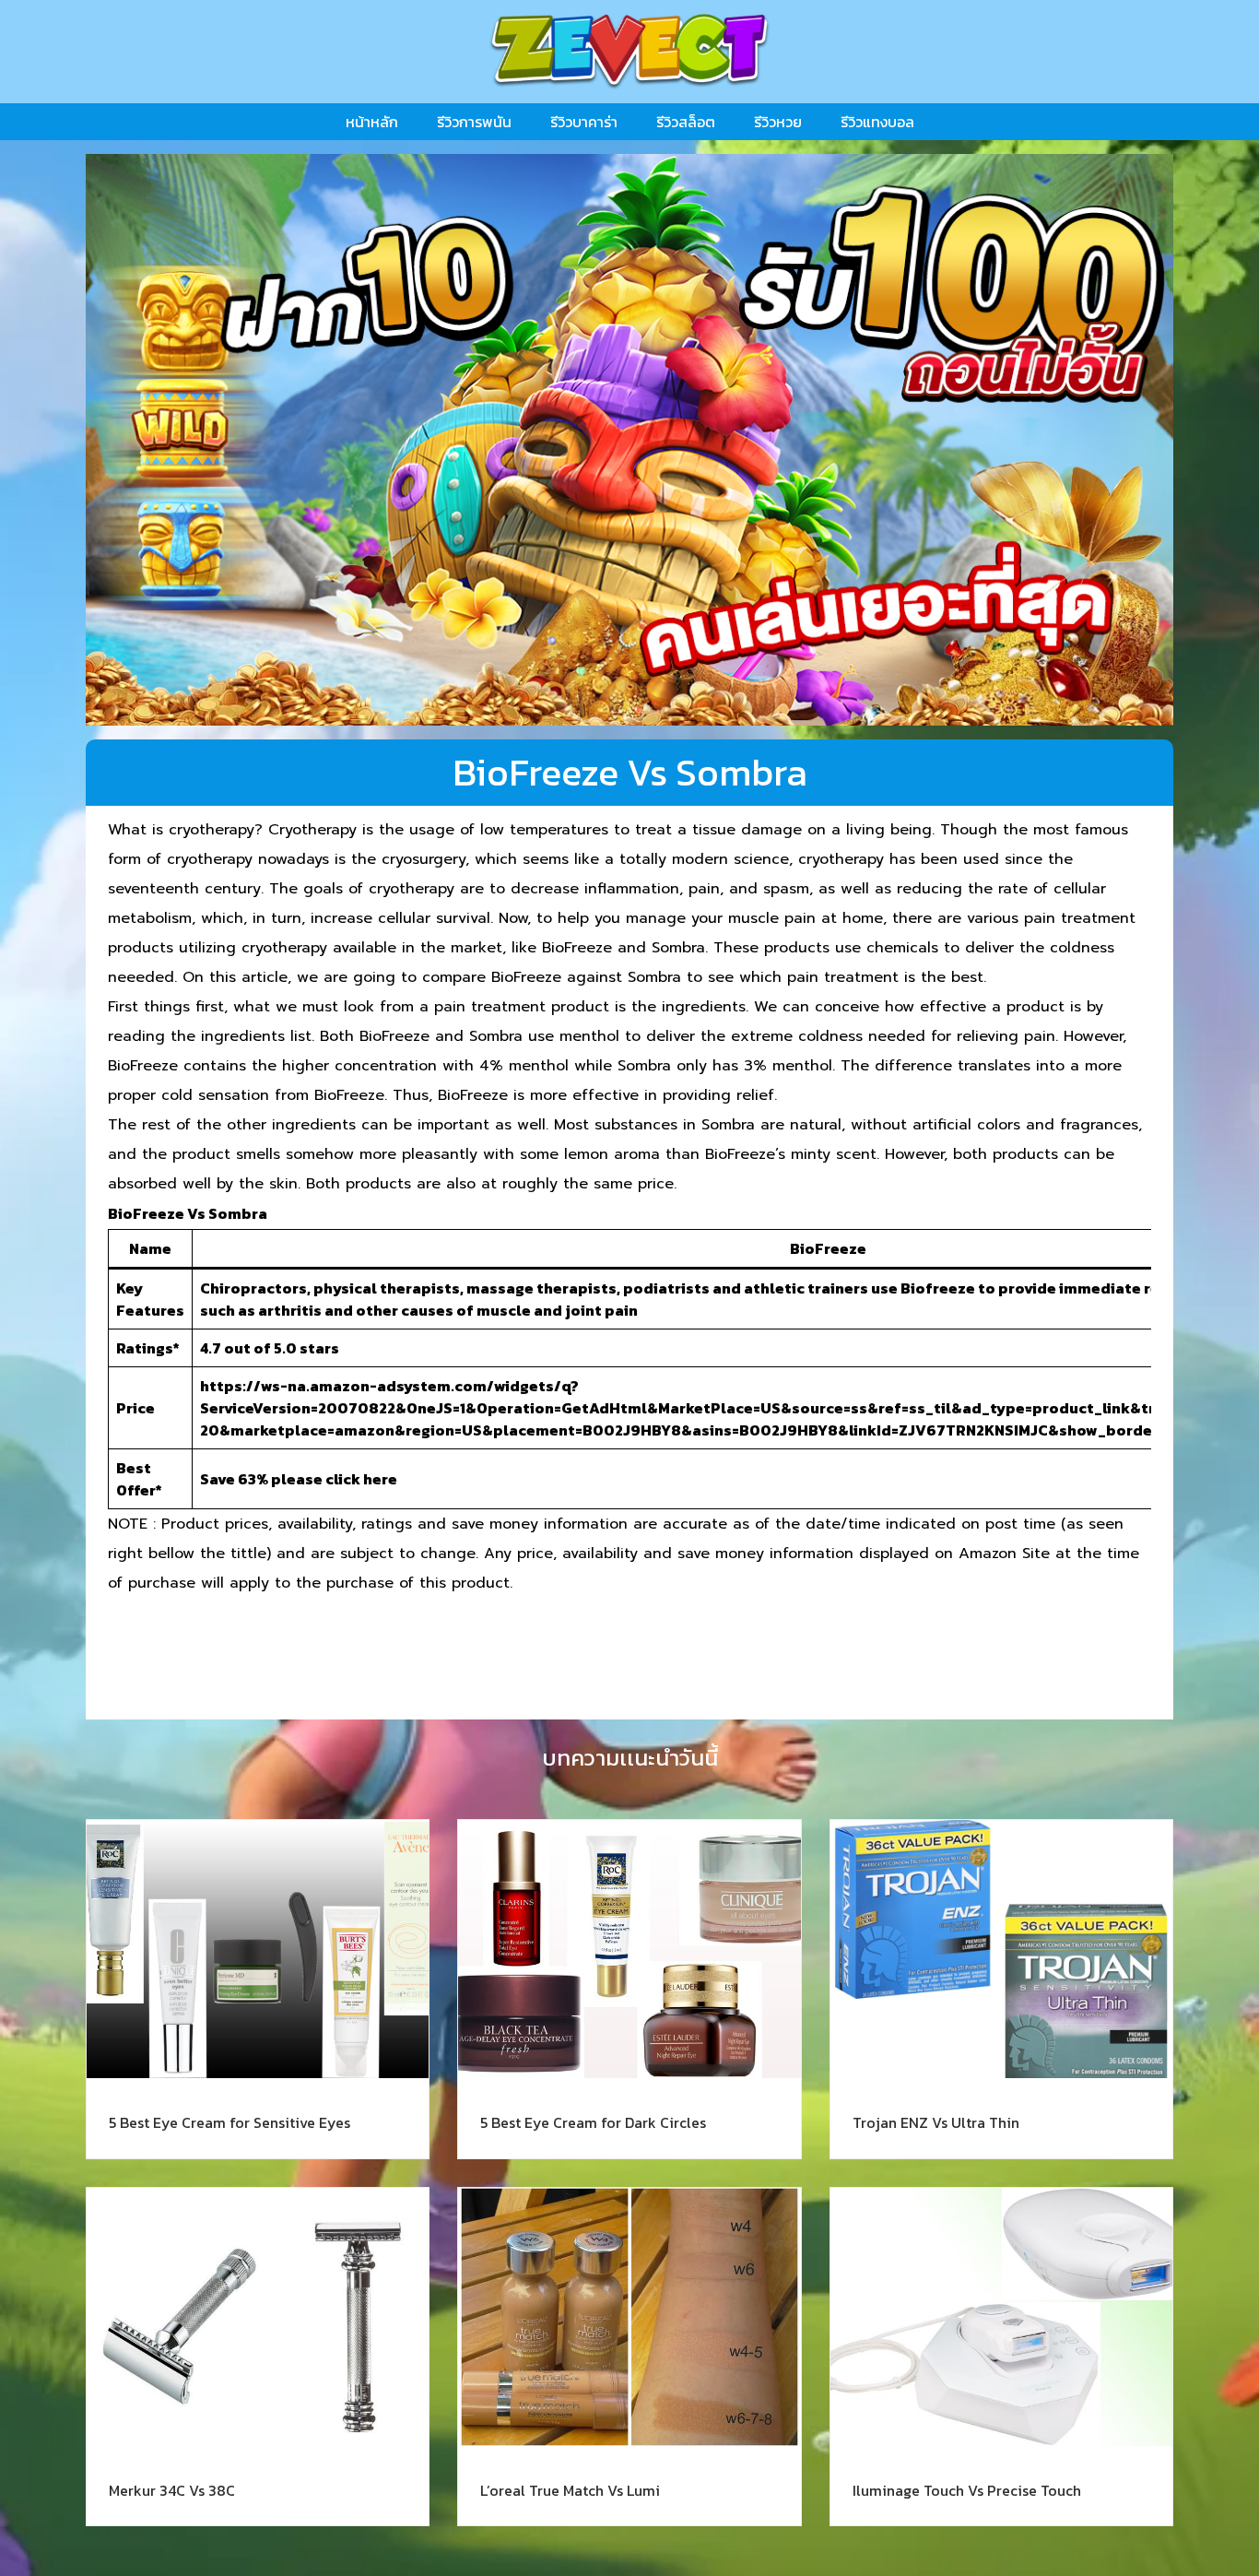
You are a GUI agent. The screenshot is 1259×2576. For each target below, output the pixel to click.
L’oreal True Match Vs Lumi (570, 2490)
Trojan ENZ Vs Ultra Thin (936, 2122)
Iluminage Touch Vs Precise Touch (967, 2490)
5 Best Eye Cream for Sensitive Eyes (229, 2122)
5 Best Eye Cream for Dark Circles (593, 2122)
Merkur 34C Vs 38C (172, 2490)
